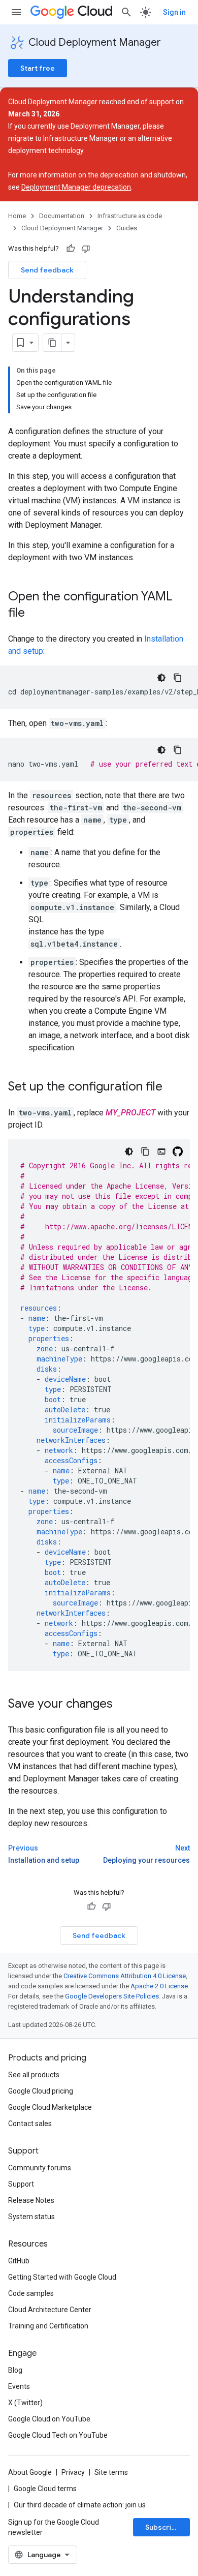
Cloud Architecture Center (50, 2310)
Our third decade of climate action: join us (80, 2505)
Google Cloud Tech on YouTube (58, 2435)
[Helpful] (71, 249)
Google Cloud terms (45, 2489)
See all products (34, 2075)
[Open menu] (16, 12)
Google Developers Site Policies (112, 1996)
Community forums (40, 2168)
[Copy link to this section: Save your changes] (123, 1705)
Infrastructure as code (130, 216)
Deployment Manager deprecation (76, 187)
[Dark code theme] (161, 678)
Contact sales (30, 2124)
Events (19, 2386)
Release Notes (31, 2200)
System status (31, 2217)
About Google (30, 2472)
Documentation (62, 216)
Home (17, 216)
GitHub (19, 2261)
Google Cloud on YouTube (49, 2419)
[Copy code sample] (178, 678)
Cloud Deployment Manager (95, 42)
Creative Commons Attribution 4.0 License (125, 1976)
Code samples (31, 2293)
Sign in (174, 12)
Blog (15, 2370)
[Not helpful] (86, 249)
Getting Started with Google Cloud (62, 2277)
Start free (38, 68)
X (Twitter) (25, 2403)
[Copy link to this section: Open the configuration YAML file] (35, 614)
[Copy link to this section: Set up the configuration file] (173, 1087)
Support (21, 2184)
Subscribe (163, 2527)
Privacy (73, 2472)
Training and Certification (48, 2326)
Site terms (111, 2472)
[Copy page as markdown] (52, 343)
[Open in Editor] (161, 1151)
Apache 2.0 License (159, 1986)
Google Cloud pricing (41, 2091)
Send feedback (47, 270)
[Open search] (126, 12)
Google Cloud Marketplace (50, 2107)
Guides (127, 228)
